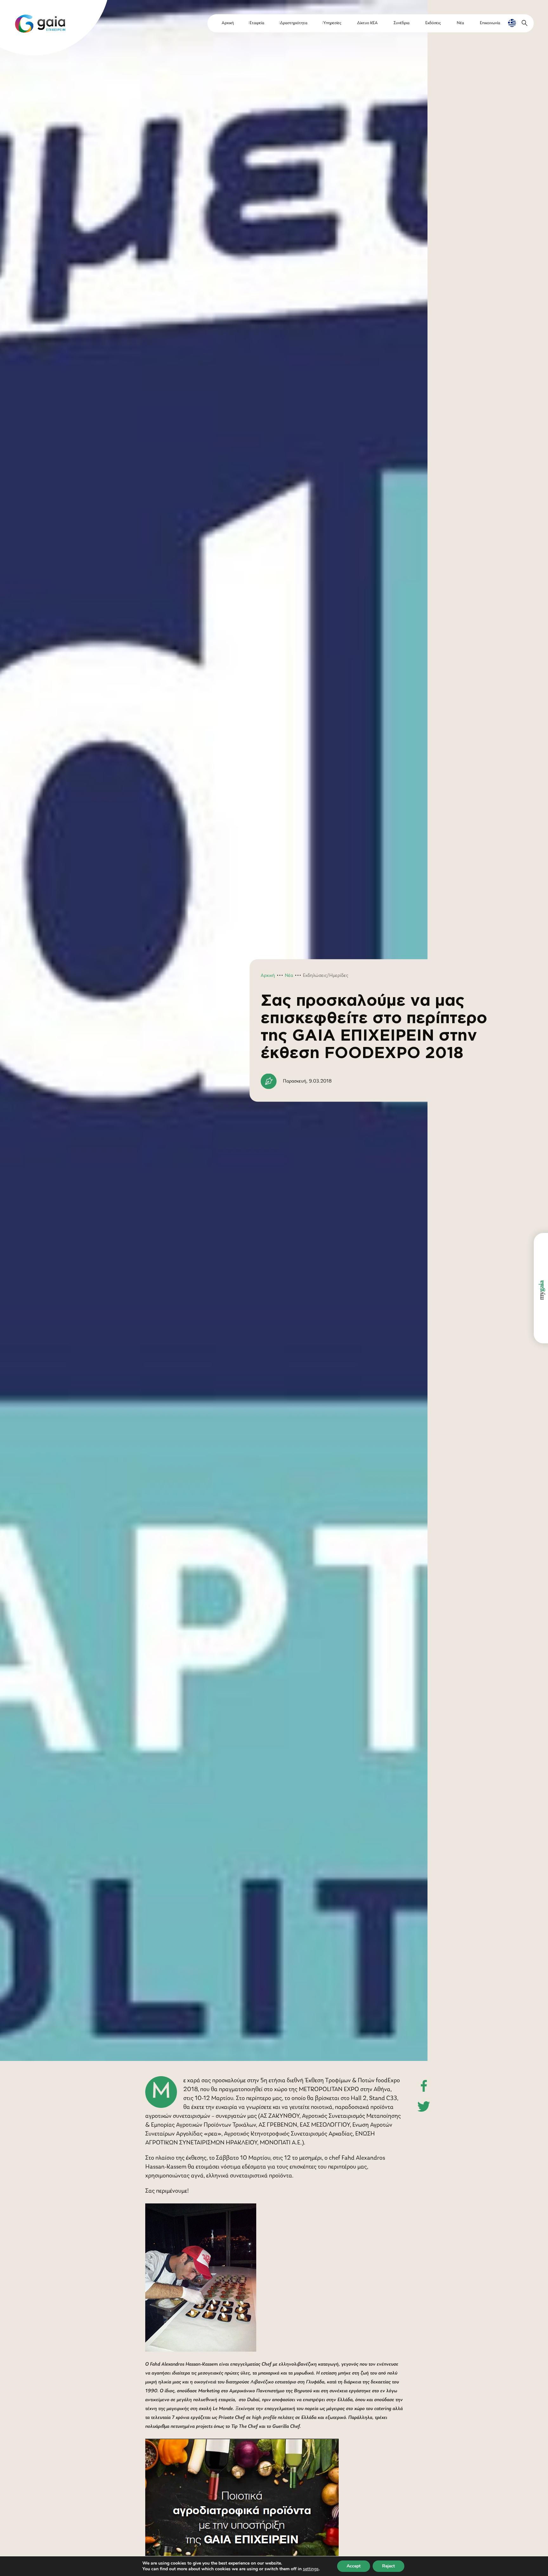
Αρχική (228, 23)
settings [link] (311, 2569)
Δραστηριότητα (294, 23)
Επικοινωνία (490, 23)
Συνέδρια (401, 23)
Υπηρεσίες (332, 23)
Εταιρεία (257, 23)
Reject (388, 2566)
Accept (354, 2566)
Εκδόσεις (433, 23)
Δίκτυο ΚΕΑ (367, 23)
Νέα (460, 23)
